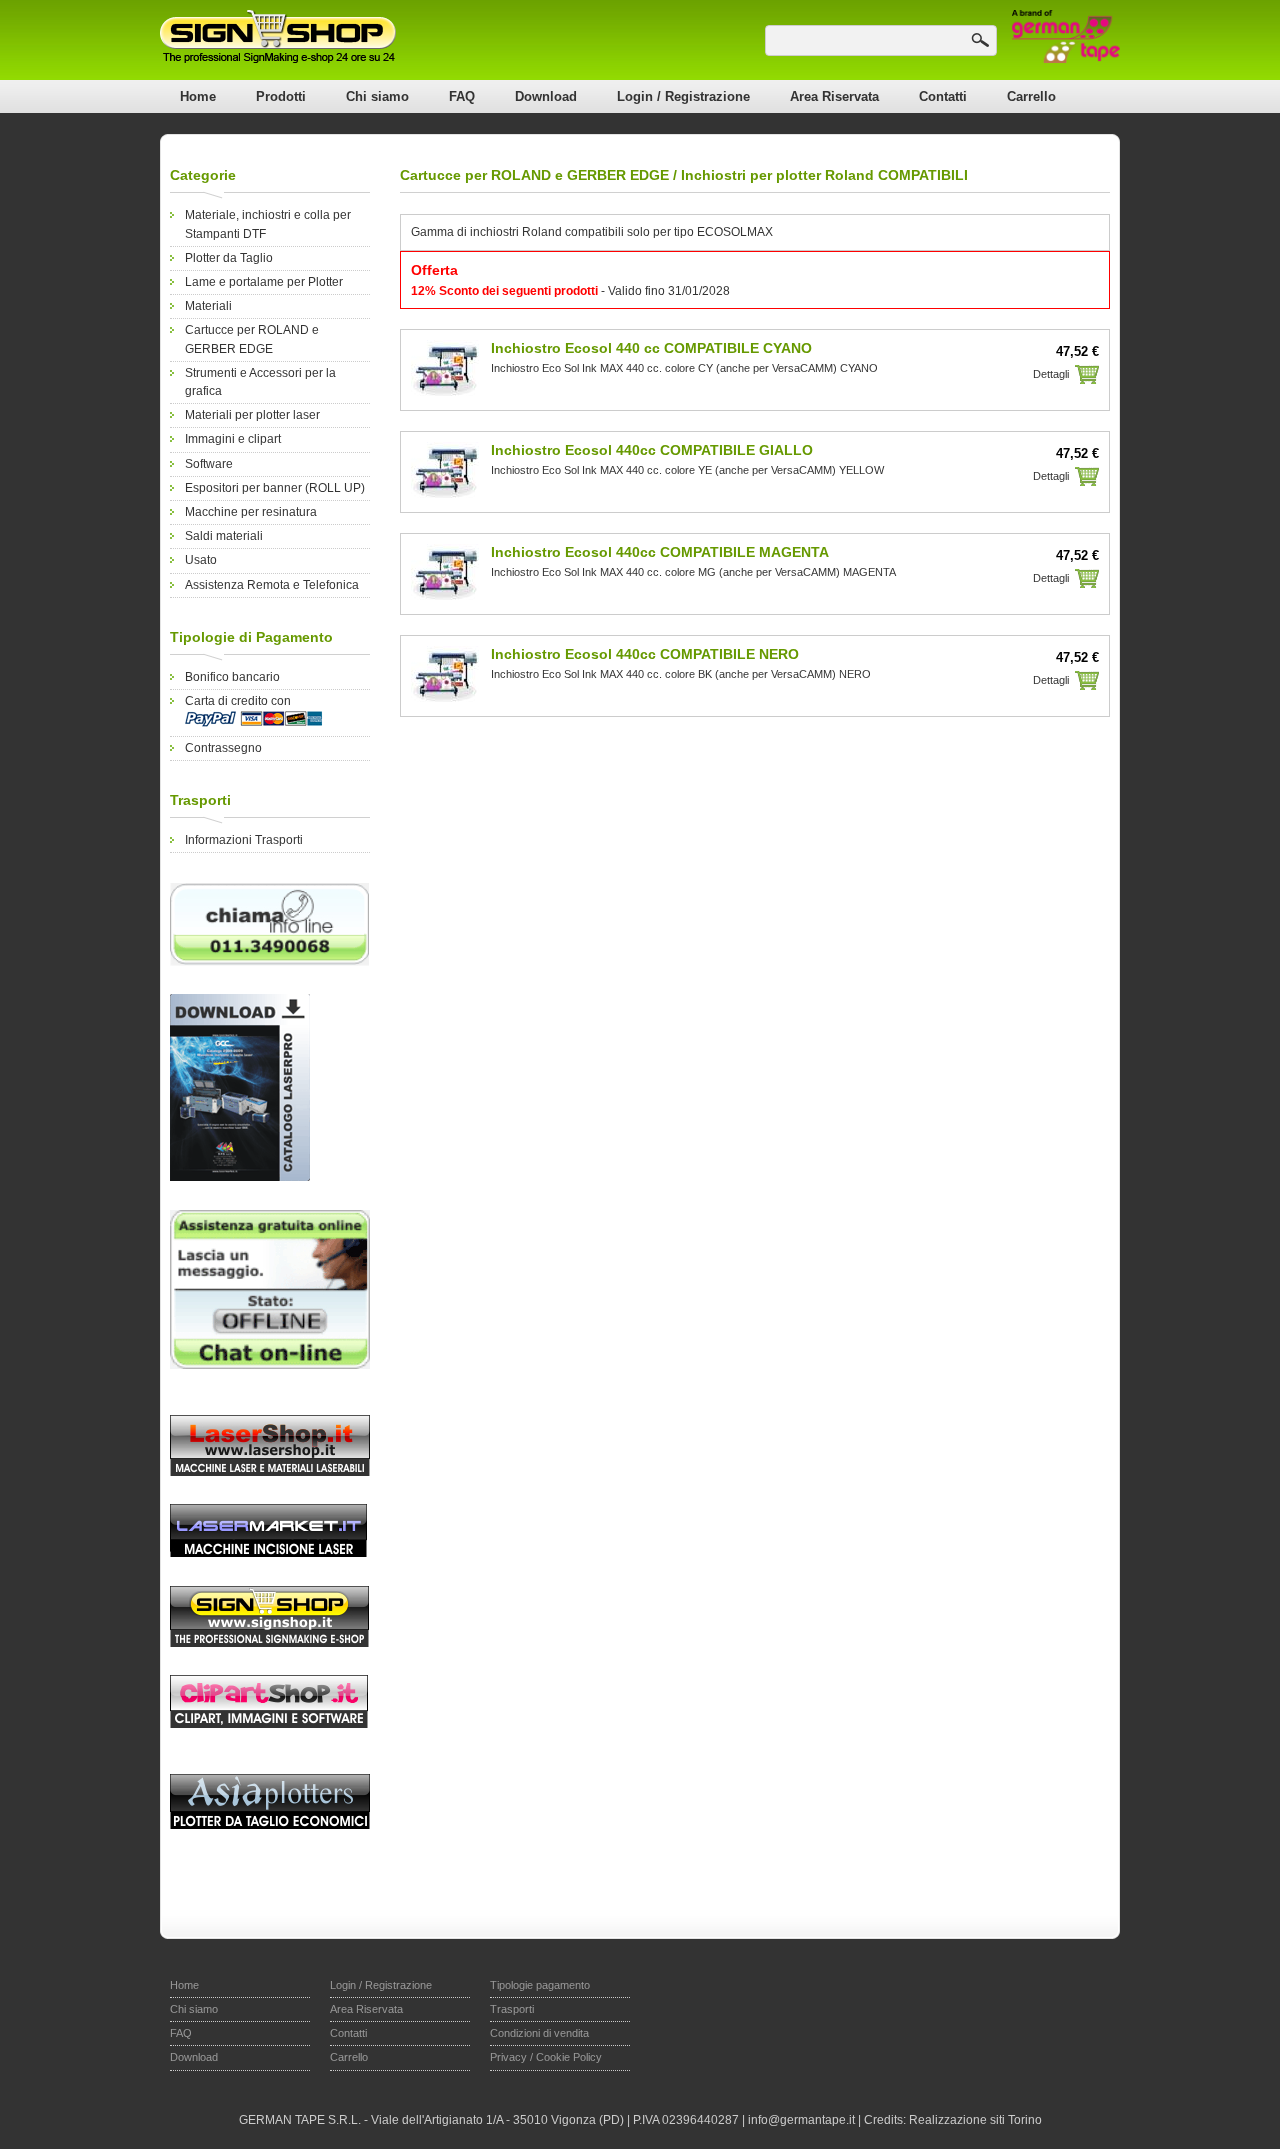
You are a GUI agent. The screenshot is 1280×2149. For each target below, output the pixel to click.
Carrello (1031, 96)
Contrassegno (223, 748)
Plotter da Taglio (229, 258)
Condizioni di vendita (539, 2033)
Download (546, 96)
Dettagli (1051, 374)
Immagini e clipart (233, 439)
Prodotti (281, 96)
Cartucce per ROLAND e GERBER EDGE (534, 175)
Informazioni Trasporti (244, 840)
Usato (201, 560)
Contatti (943, 96)
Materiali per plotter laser (252, 415)
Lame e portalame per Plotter (264, 282)
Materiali (208, 306)
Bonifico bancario (232, 677)
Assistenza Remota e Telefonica (272, 585)
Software (209, 464)
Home (198, 96)
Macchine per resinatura (251, 512)
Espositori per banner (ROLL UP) (275, 488)
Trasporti (512, 2009)
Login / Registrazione (683, 96)
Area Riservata (834, 96)
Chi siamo (377, 96)
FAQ (462, 96)
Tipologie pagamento (540, 1985)
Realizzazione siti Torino (975, 2120)
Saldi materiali (224, 536)
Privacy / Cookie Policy (546, 2057)
